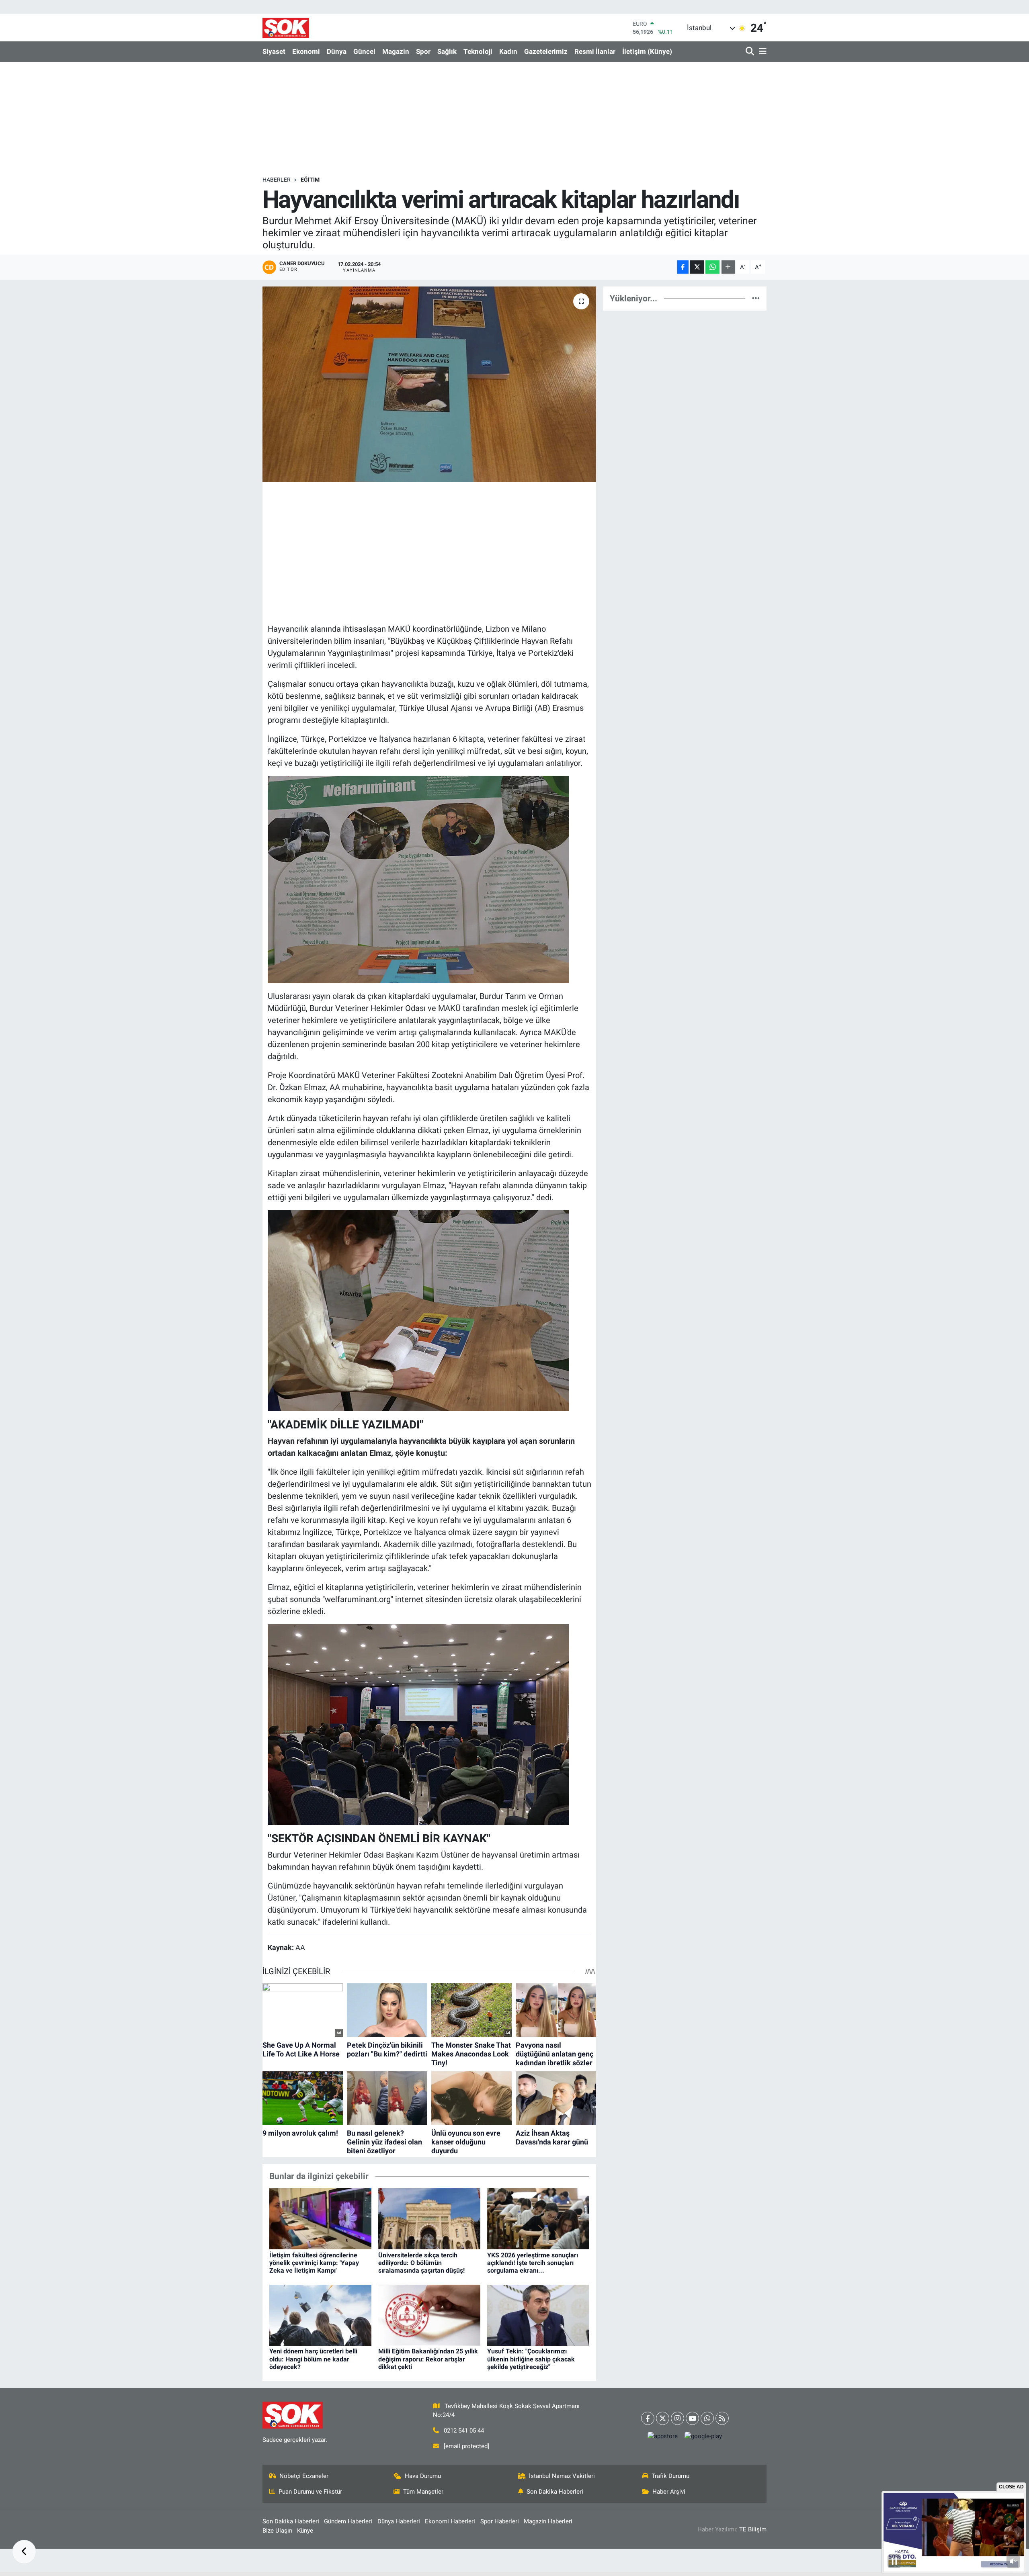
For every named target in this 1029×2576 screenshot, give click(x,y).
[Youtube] (692, 2418)
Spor (423, 51)
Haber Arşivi (669, 2492)
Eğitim (310, 180)
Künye (305, 2531)
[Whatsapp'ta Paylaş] (712, 267)
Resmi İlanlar (595, 51)
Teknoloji (478, 51)
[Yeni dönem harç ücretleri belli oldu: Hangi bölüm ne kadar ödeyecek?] (320, 2314)
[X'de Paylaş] (697, 267)
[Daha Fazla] (728, 267)
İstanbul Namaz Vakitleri (562, 2476)
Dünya (337, 51)
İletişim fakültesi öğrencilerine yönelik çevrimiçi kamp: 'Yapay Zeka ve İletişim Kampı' (314, 2263)
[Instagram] (677, 2418)
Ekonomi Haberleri (450, 2521)
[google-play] (703, 2436)
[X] (663, 2418)
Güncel (364, 51)
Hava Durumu (423, 2476)
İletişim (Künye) (647, 51)
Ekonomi (306, 51)
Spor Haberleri (500, 2521)
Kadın (508, 51)
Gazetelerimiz (546, 51)
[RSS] (722, 2418)
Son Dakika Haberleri (555, 2492)
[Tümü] (756, 298)
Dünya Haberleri (399, 2521)
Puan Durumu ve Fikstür (310, 2492)
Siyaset (274, 51)
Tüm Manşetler (423, 2492)
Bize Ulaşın (277, 2531)
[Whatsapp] (707, 2418)
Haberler (277, 180)
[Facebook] (648, 2418)
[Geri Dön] (24, 2552)
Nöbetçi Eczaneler (304, 2476)
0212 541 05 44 (464, 2431)
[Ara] (751, 52)
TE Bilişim (753, 2529)
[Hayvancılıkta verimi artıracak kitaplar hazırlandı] (429, 384)
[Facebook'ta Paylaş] (683, 267)
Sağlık (447, 51)
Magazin (396, 51)
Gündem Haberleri (348, 2521)
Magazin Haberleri (548, 2521)
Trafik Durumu (670, 2476)
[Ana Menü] (761, 52)
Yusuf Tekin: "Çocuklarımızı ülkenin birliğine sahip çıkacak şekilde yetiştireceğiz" (531, 2359)
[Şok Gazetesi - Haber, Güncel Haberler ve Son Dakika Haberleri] (286, 28)
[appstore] (663, 2436)
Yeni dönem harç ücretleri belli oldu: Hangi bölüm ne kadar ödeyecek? (313, 2359)
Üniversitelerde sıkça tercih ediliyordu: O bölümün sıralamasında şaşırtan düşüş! (421, 2263)
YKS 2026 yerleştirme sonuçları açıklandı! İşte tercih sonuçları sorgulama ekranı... (533, 2263)
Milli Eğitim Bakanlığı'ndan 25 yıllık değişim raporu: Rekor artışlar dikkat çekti (428, 2359)
